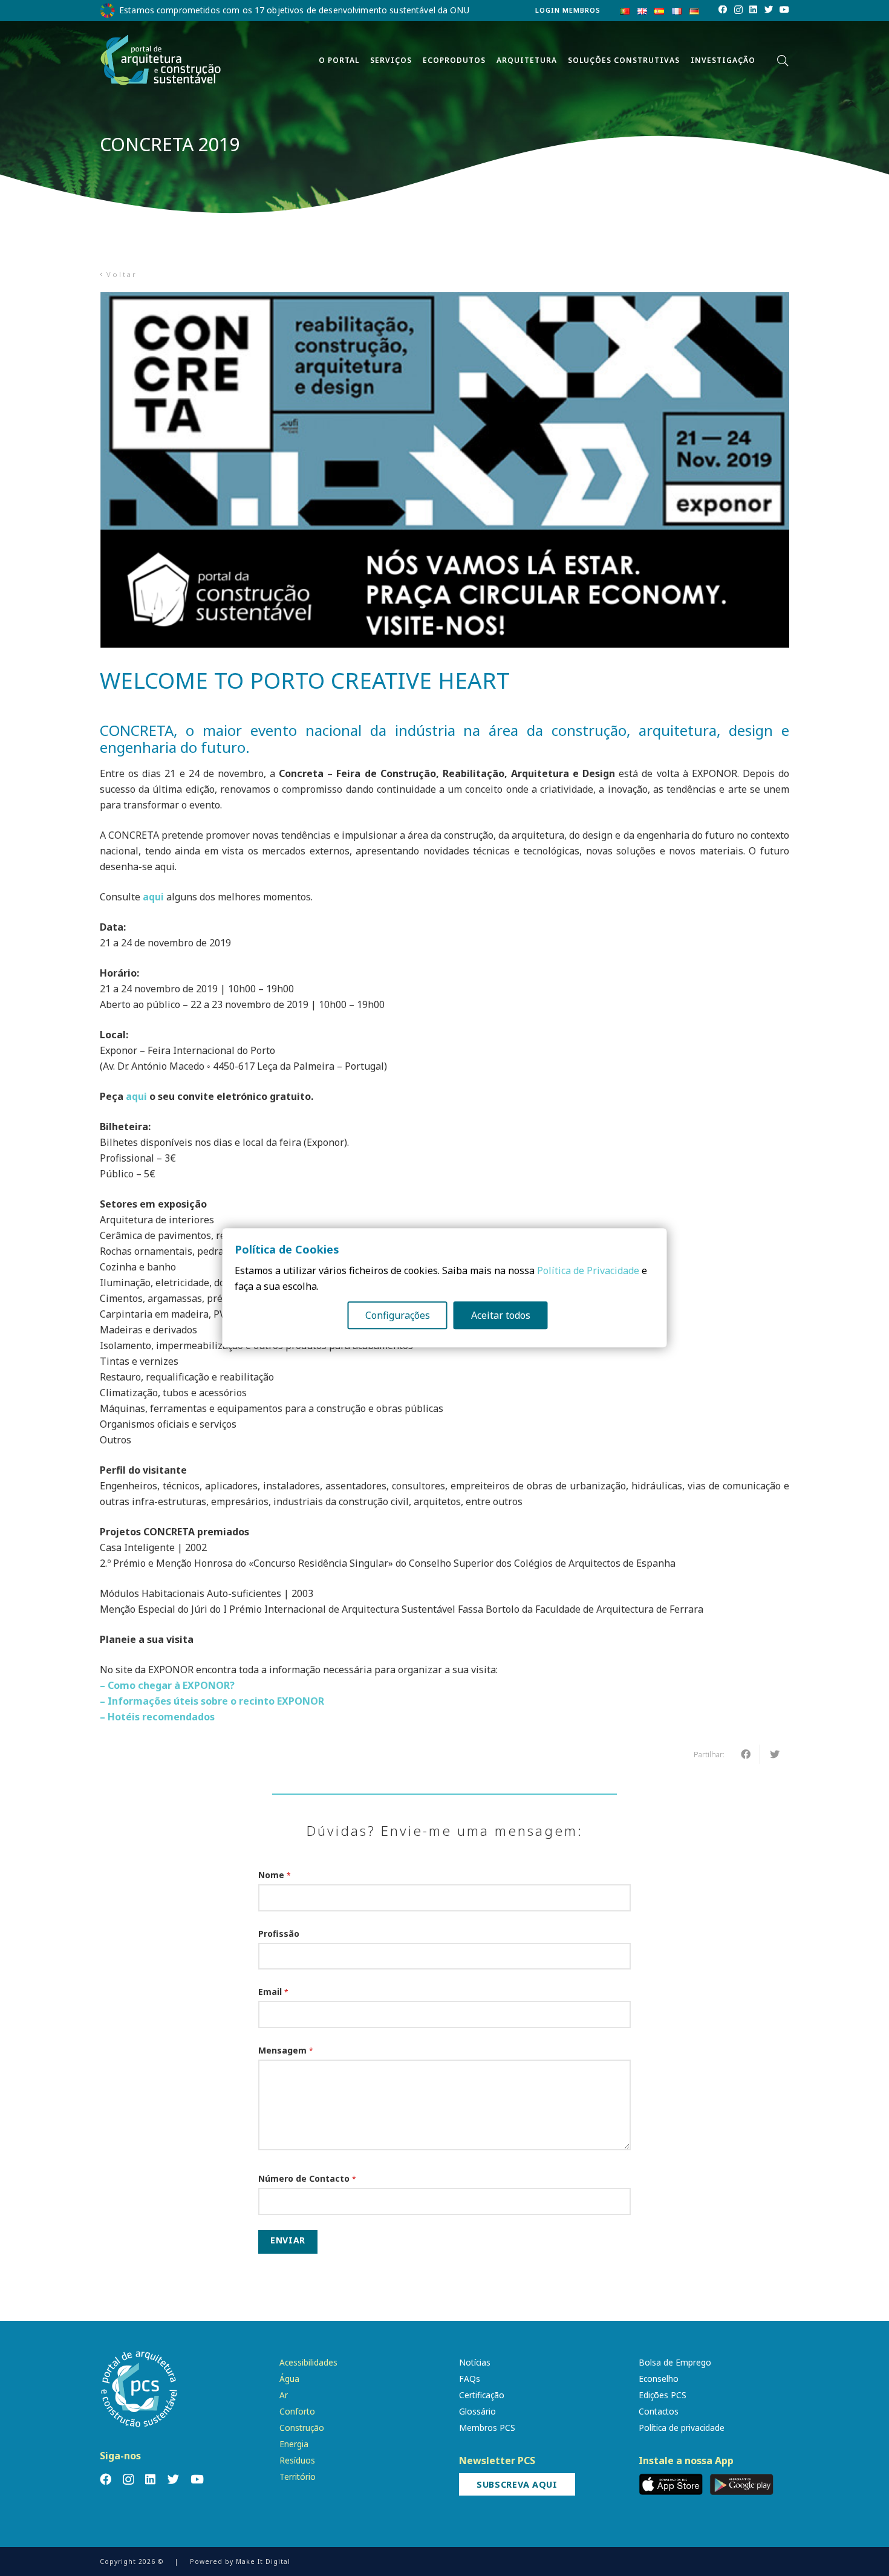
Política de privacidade (682, 2428)
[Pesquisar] (783, 61)
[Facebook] (723, 10)
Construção (302, 2428)
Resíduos (297, 2460)
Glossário (477, 2411)
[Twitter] (769, 10)
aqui (153, 897)
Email (273, 1992)
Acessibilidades (308, 2362)
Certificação (482, 2395)
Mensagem (286, 2050)
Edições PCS (663, 2395)
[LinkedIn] (753, 10)
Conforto (297, 2411)
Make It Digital (263, 2561)
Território (298, 2477)
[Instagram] (738, 10)
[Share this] (746, 1754)
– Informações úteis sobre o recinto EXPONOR (212, 1701)
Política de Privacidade (588, 1271)
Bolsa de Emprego (675, 2362)
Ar (284, 2395)
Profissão (279, 1934)
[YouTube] (784, 10)
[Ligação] (161, 60)
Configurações (398, 1316)
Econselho (659, 2379)
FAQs (470, 2379)
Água (289, 2379)
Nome (275, 1875)
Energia (294, 2444)
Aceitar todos (501, 1316)
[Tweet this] (775, 1754)
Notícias (475, 2362)
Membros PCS (487, 2428)
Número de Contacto (307, 2178)
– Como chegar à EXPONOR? (167, 1685)
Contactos (659, 2411)
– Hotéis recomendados (157, 1717)
